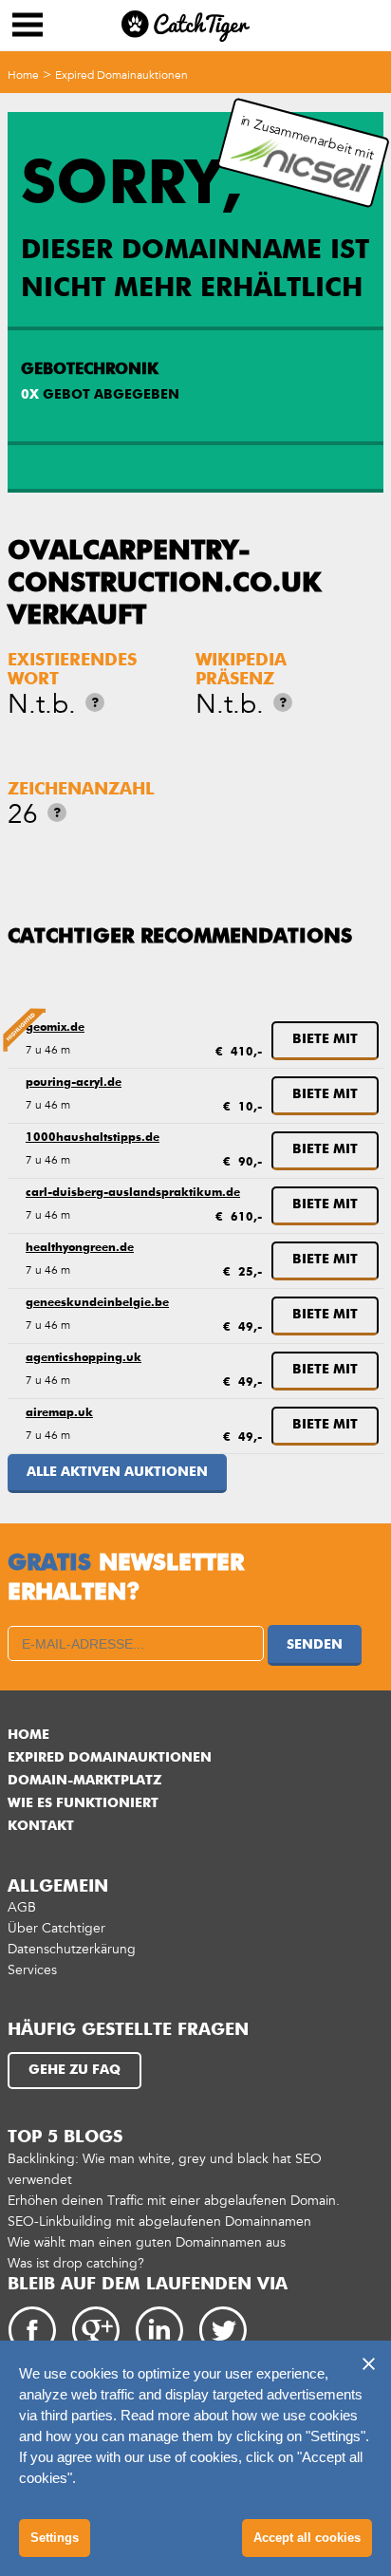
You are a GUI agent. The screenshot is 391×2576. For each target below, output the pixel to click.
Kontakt (41, 1826)
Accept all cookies (307, 2538)
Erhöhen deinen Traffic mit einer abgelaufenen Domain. (174, 2201)
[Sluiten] (368, 2363)
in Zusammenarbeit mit (307, 138)
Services (32, 1970)
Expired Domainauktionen (121, 75)
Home (23, 75)
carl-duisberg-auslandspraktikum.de (133, 1193)
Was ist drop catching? (76, 2263)
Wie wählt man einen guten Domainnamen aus (147, 2242)
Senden (315, 1645)
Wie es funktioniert (83, 1803)
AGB (22, 1907)
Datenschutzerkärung (72, 1949)
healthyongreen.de (80, 1248)
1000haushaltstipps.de (93, 1138)
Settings (55, 2538)
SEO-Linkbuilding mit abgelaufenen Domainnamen (159, 2221)
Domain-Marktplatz (84, 1781)
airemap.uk (59, 1413)
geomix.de (55, 1028)
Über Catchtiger (56, 1928)
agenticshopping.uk (84, 1358)
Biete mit (325, 1039)
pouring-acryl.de (74, 1083)
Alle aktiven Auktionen (117, 1472)
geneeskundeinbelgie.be (97, 1303)
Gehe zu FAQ (74, 2070)
